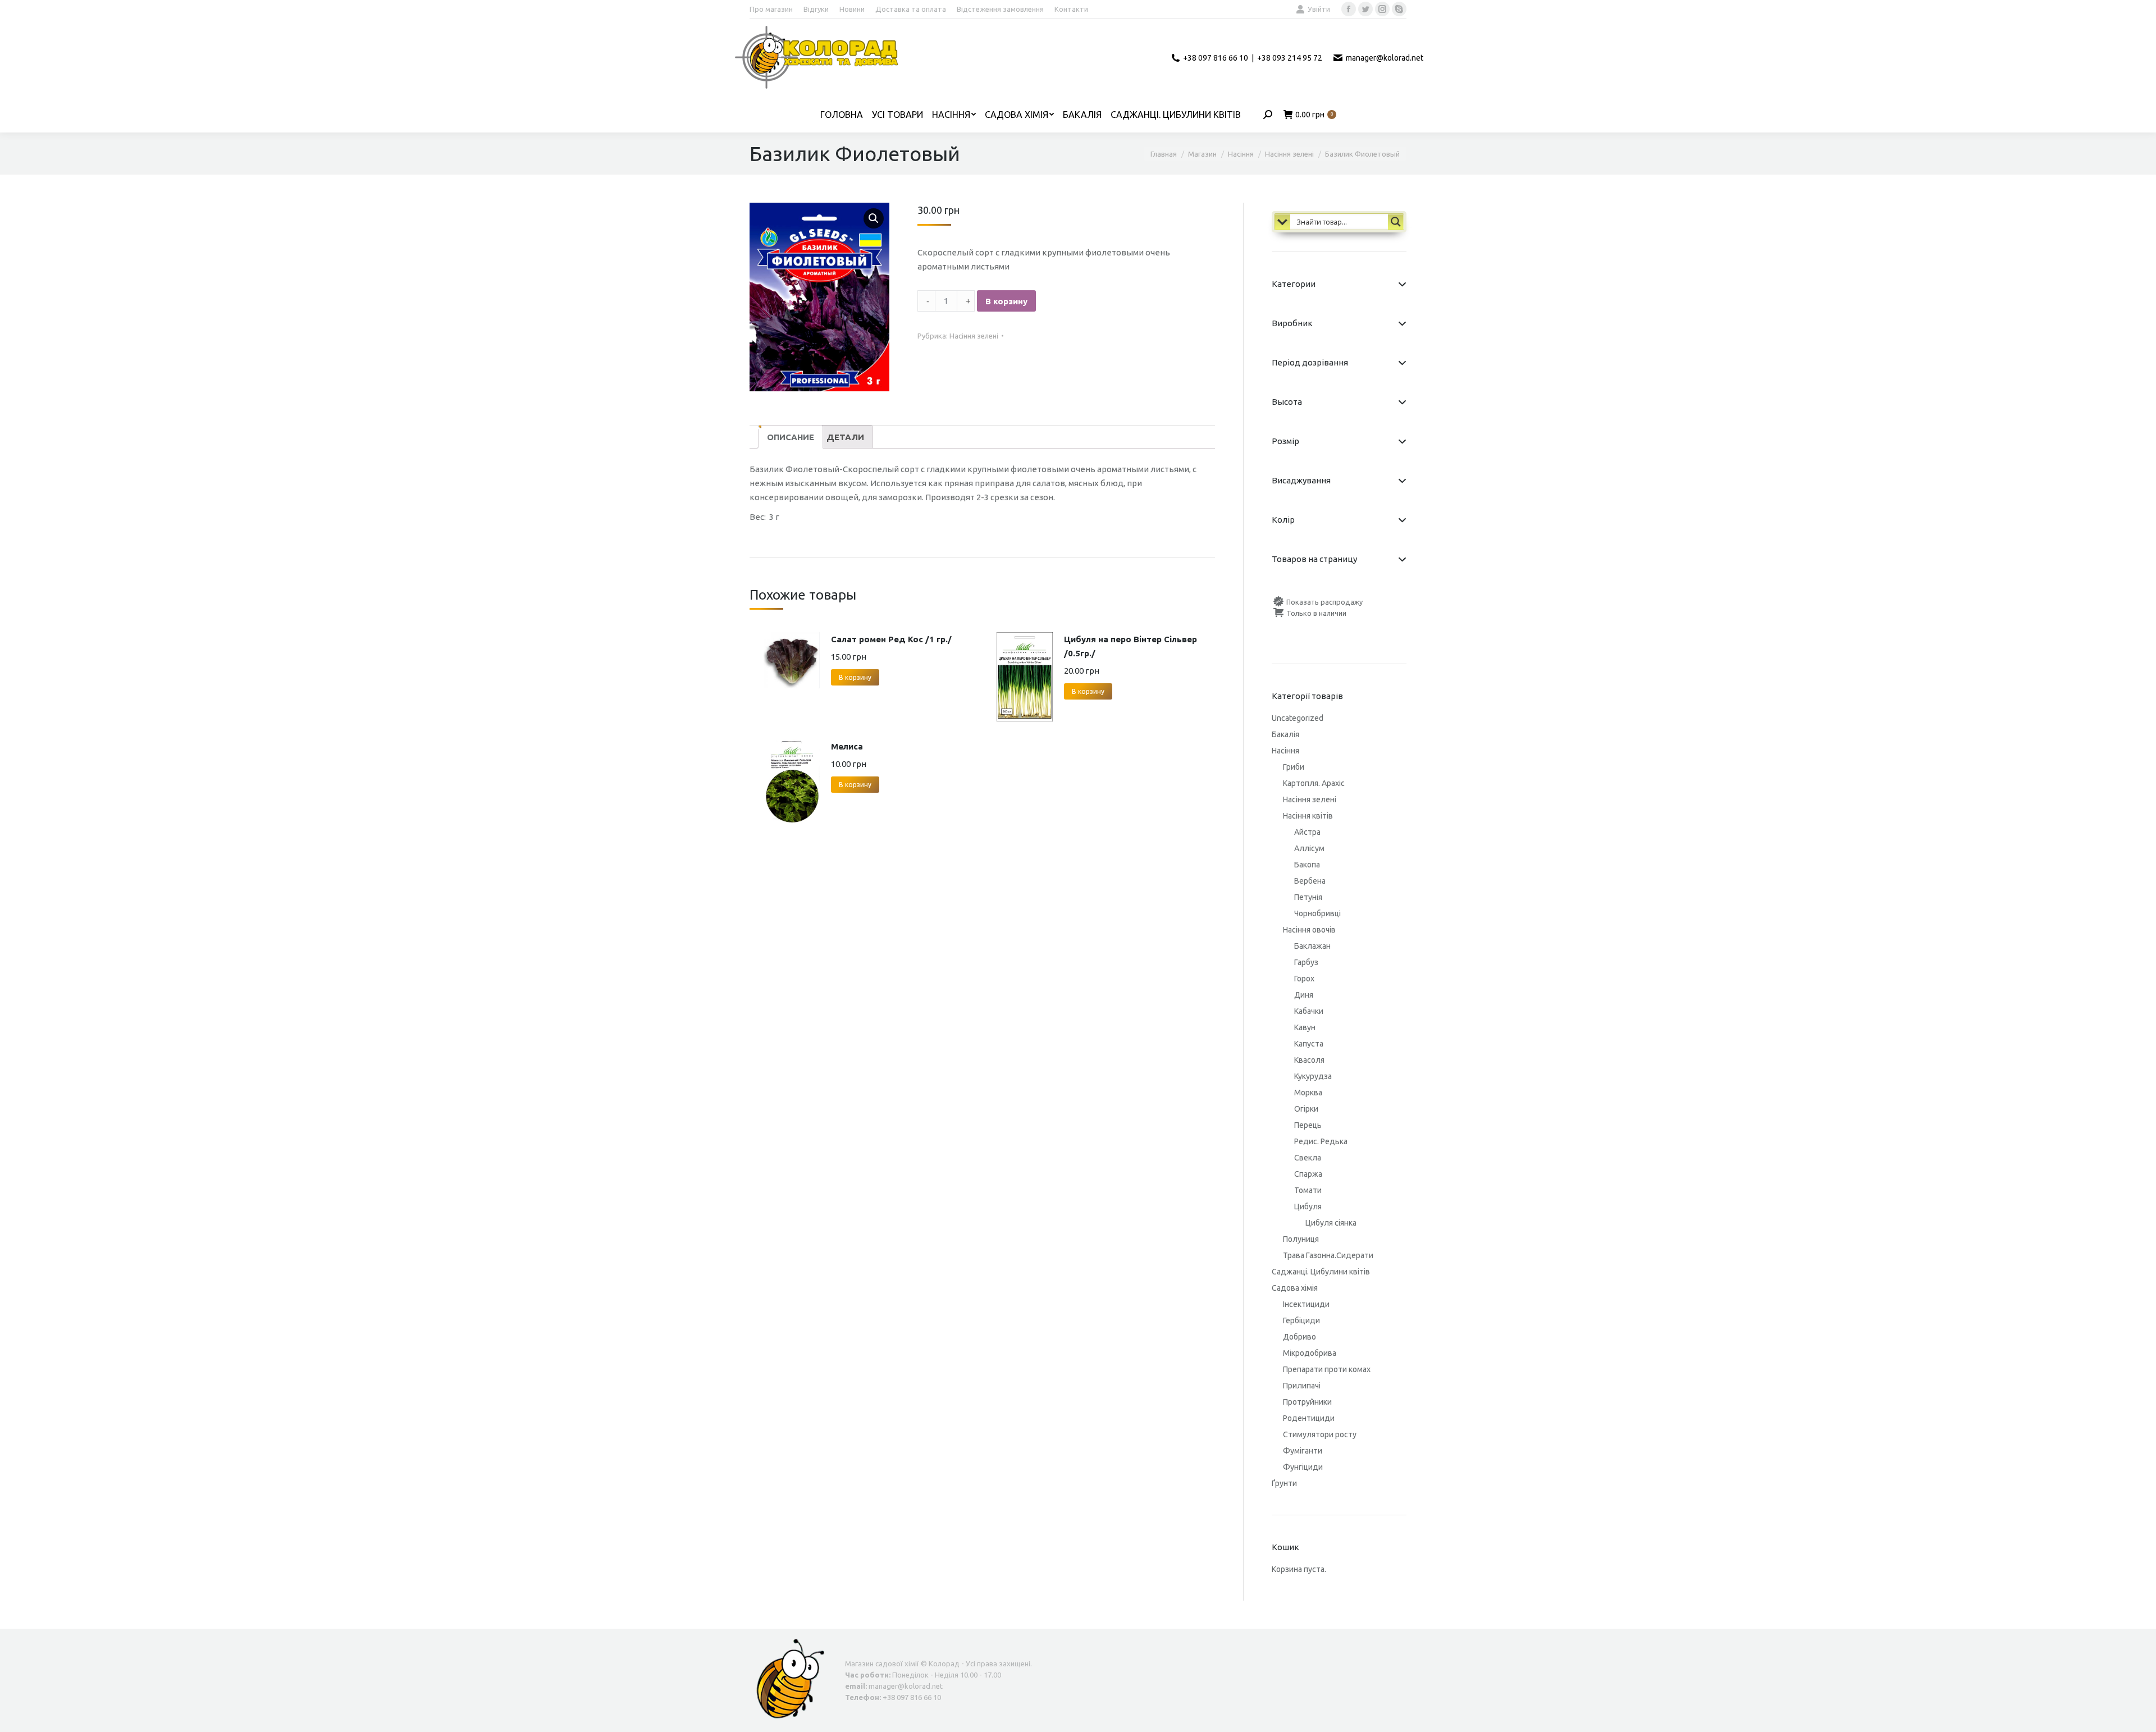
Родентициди (1309, 1418)
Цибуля (1308, 1207)
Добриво (1299, 1337)
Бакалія (1285, 734)
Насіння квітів (1308, 816)
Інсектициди (1306, 1304)
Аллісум (1309, 848)
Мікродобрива (1310, 1353)
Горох (1304, 979)
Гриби (1294, 767)
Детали (845, 437)
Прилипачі (1302, 1386)
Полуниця (1301, 1239)
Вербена (1310, 881)
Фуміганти (1303, 1451)
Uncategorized (1298, 718)
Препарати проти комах (1327, 1369)
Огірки (1306, 1109)
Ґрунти (1284, 1483)
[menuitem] (771, 9)
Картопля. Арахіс (1314, 783)
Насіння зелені (974, 336)
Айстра (1307, 832)
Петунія (1308, 897)
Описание (791, 437)
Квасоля (1309, 1060)
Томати (1308, 1190)
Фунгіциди (1303, 1467)
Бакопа (1307, 865)
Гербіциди (1301, 1320)
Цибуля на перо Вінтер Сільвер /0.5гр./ (1130, 646)
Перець (1308, 1125)
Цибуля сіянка (1331, 1223)
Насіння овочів (1309, 930)
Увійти (1319, 9)
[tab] (791, 437)
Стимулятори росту (1320, 1434)
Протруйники (1307, 1402)
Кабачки (1309, 1011)
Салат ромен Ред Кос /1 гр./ (891, 639)
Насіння (1285, 751)
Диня (1304, 995)
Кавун (1305, 1027)
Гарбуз (1306, 962)
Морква (1308, 1093)
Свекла (1308, 1158)
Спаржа (1308, 1174)
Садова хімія (1295, 1288)
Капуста (1309, 1044)
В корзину (1006, 301)
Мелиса (847, 746)
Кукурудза (1313, 1076)
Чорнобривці (1317, 913)
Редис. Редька (1321, 1141)
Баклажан (1312, 946)
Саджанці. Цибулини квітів (1321, 1272)
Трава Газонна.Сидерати (1328, 1255)
